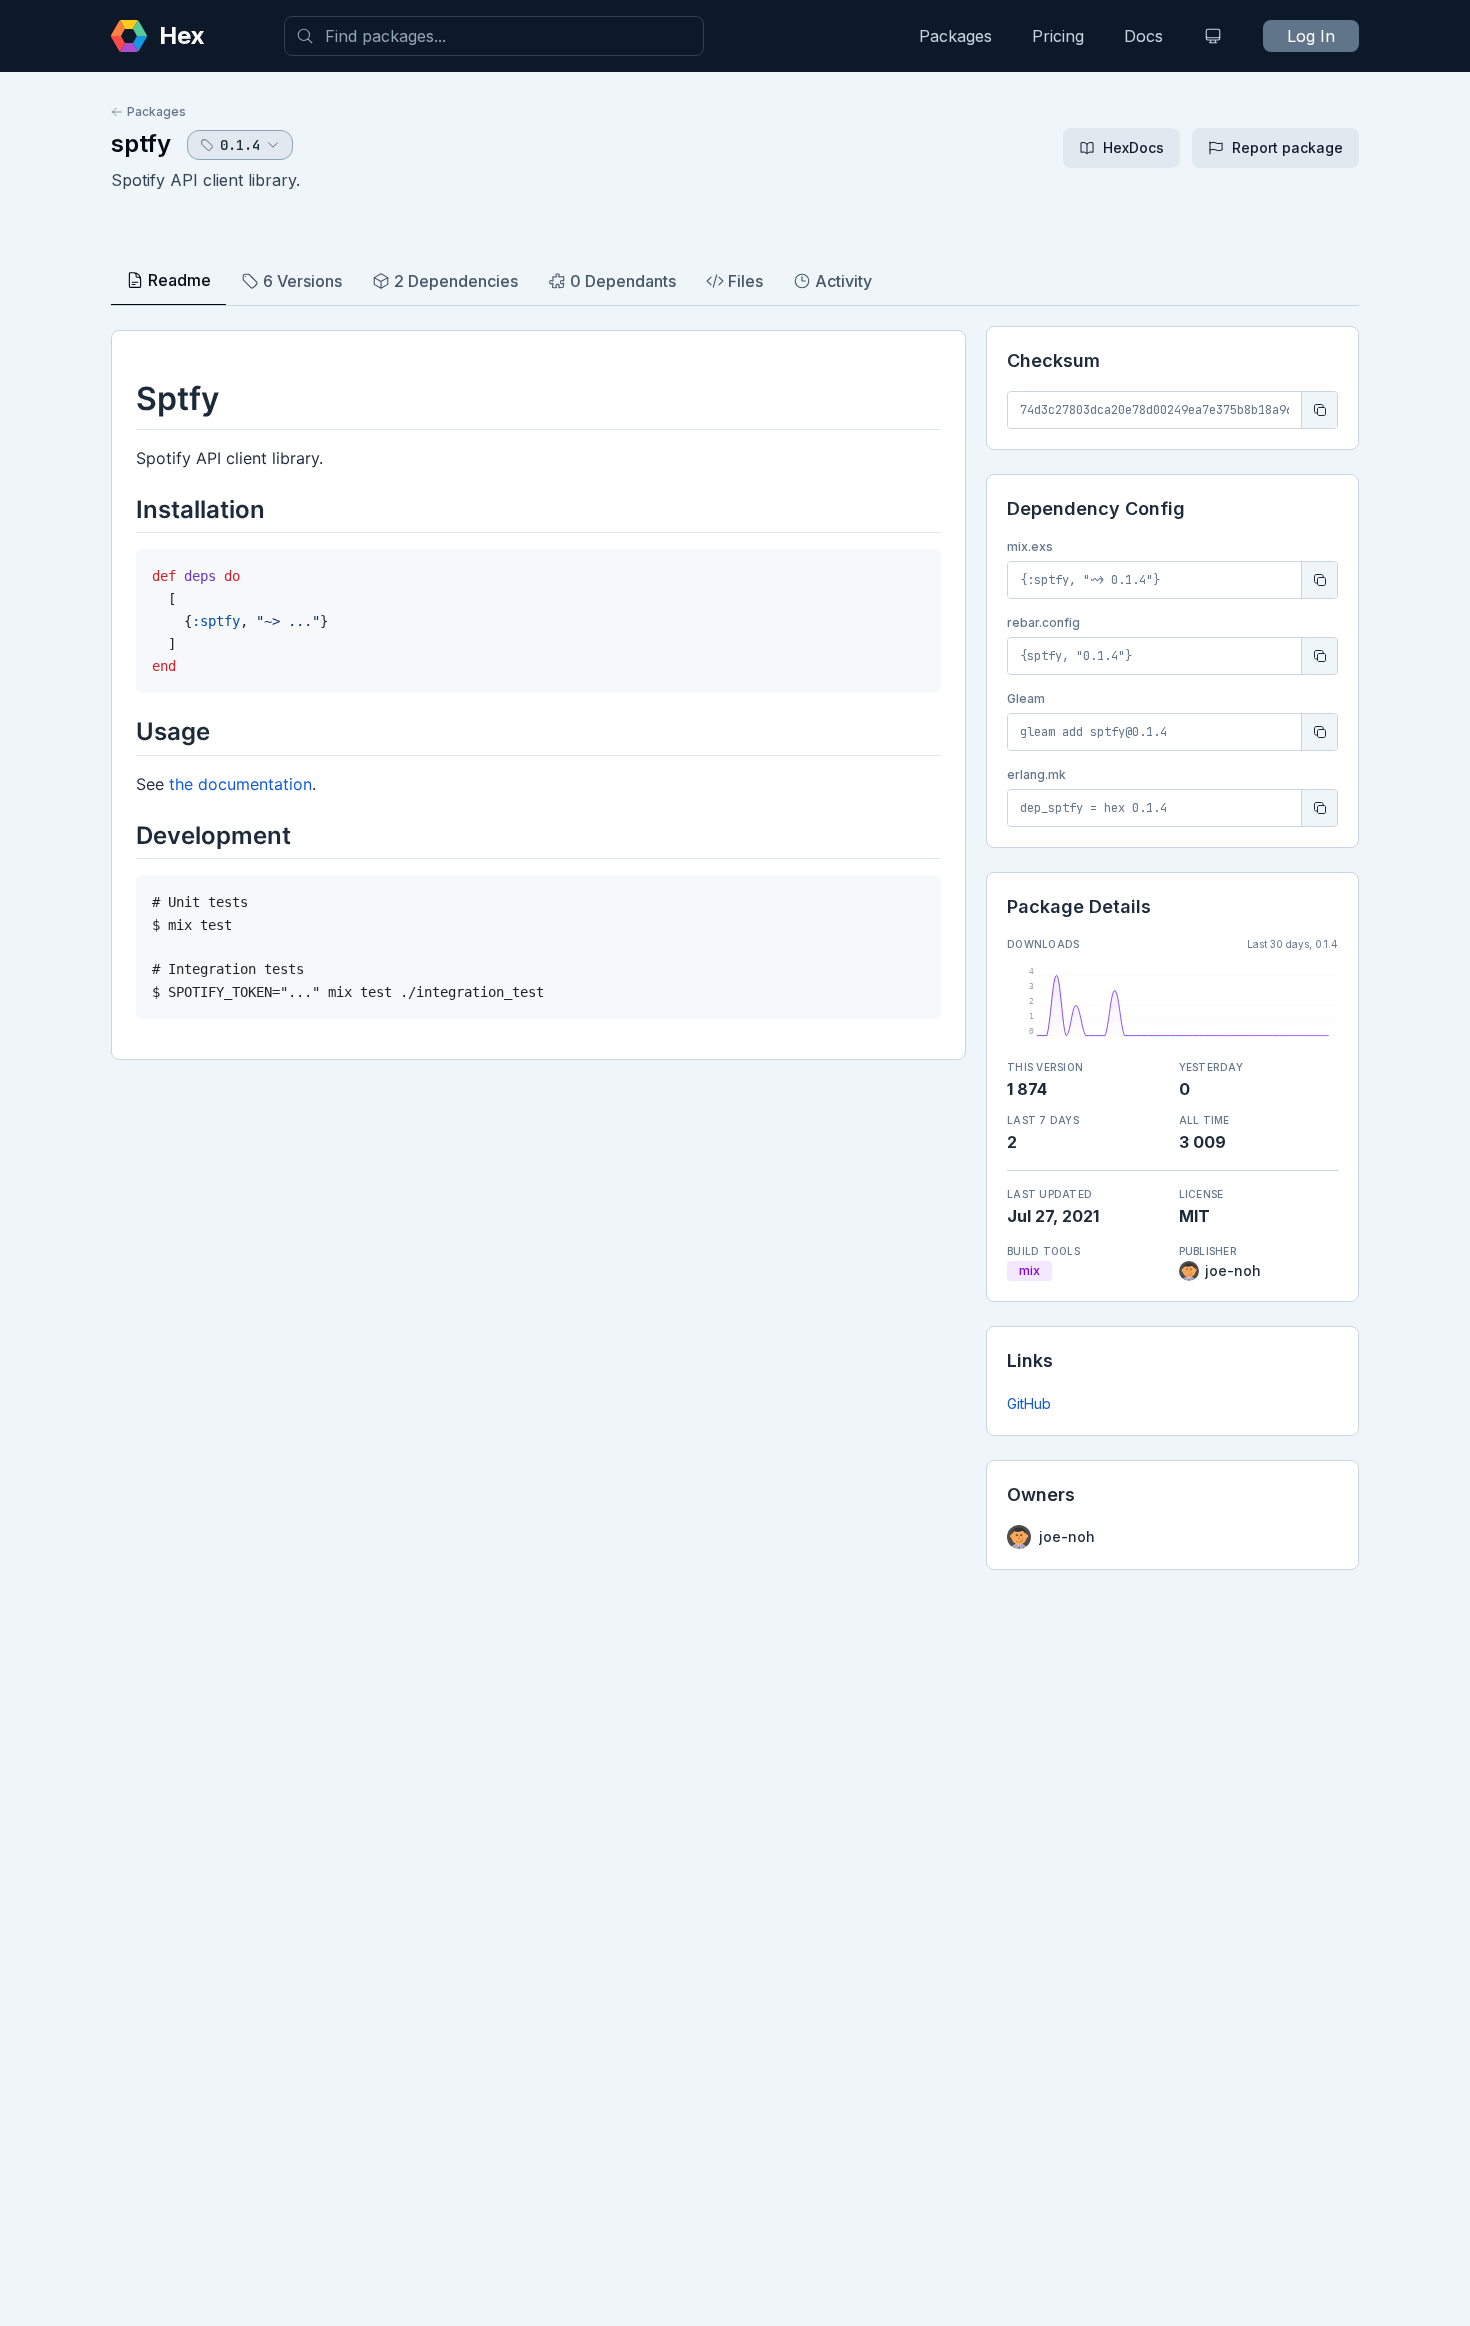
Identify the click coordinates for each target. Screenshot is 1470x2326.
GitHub (1029, 1403)
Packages (955, 36)
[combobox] (494, 36)
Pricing (1058, 36)
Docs (1143, 36)
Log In (1311, 36)
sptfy (141, 143)
